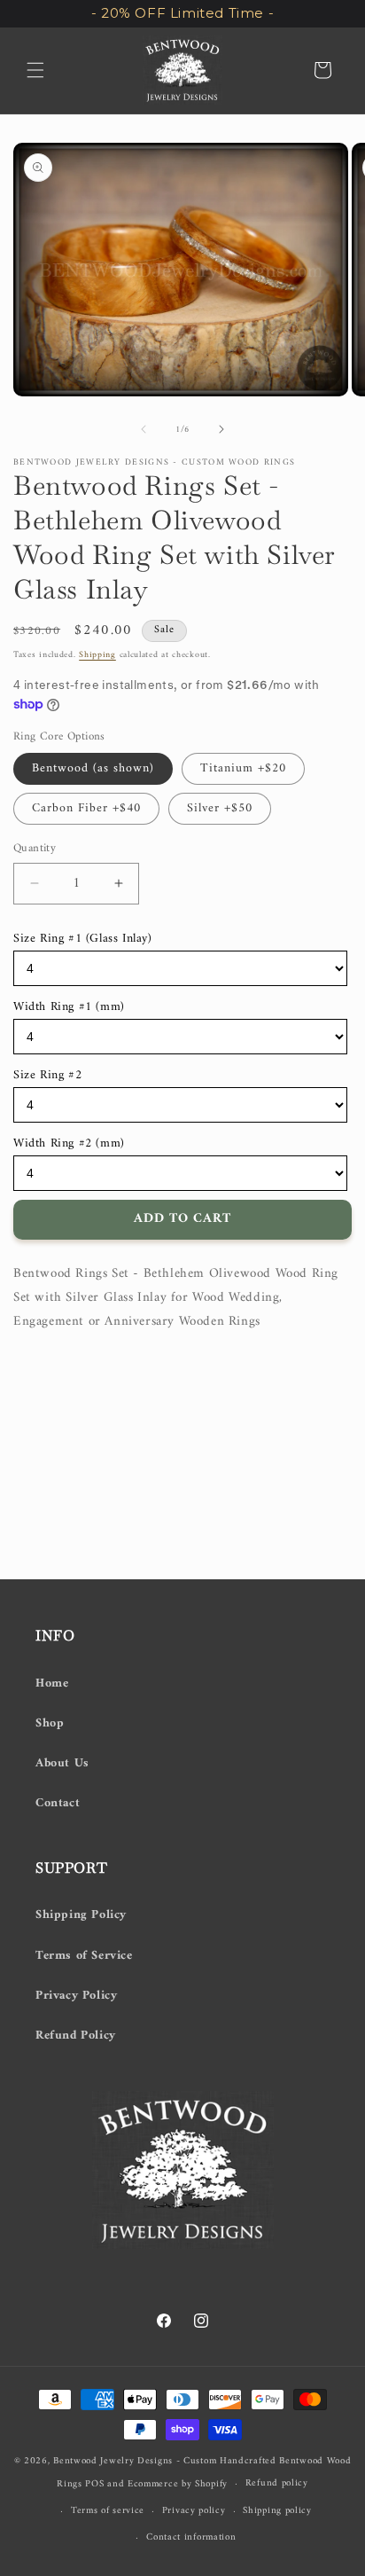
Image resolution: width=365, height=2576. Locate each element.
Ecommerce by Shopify (178, 2484)
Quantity (35, 849)
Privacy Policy (76, 1996)
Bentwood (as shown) (93, 768)
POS (94, 2484)
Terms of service (108, 2511)
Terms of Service (84, 1956)
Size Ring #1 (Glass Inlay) (83, 939)
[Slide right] (221, 429)
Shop (50, 1723)
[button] (35, 70)
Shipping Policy (81, 1915)
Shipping (97, 655)
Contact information (191, 2537)
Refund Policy (76, 2036)
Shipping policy (277, 2511)
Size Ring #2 (47, 1075)
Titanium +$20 (243, 768)
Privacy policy (194, 2511)
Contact (58, 1803)
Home (52, 1683)
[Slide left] (144, 429)
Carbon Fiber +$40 (86, 808)
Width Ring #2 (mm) (69, 1143)
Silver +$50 (220, 808)
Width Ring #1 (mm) (69, 1007)
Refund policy (277, 2483)
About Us (62, 1763)
